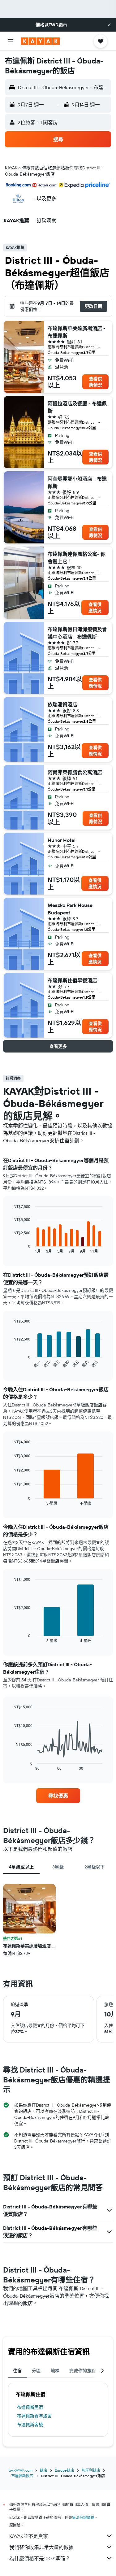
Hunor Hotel (62, 840)
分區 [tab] (36, 2371)
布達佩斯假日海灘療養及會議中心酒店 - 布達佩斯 (77, 633)
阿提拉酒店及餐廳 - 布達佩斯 (77, 407)
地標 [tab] (55, 2371)
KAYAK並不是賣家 (29, 2536)
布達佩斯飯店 (22, 2476)
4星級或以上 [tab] (21, 1867)
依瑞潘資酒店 (62, 704)
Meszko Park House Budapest (70, 909)
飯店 (44, 2470)
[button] (109, 25)
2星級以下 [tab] (95, 1867)
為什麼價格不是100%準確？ (40, 2558)
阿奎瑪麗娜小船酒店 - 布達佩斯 (77, 482)
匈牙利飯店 (91, 2470)
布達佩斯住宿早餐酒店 (72, 980)
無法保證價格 (83, 2518)
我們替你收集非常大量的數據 (41, 2547)
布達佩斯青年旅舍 (34, 2416)
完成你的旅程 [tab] (83, 2371)
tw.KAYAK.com (21, 2470)
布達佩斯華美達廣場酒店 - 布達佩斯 (77, 332)
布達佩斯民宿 (30, 2407)
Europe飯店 (64, 2470)
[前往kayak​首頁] (40, 41)
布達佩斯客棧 (30, 2425)
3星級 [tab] (58, 1867)
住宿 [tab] (17, 2371)
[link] (58, 1796)
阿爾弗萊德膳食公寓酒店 (75, 772)
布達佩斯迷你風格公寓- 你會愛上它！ (77, 558)
